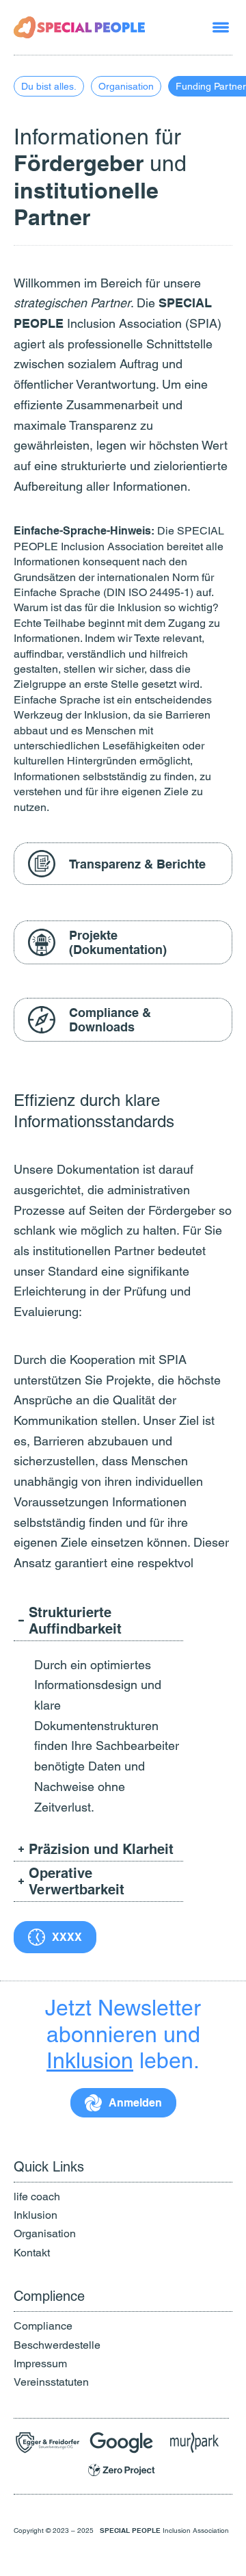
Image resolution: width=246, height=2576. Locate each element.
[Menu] (221, 27)
